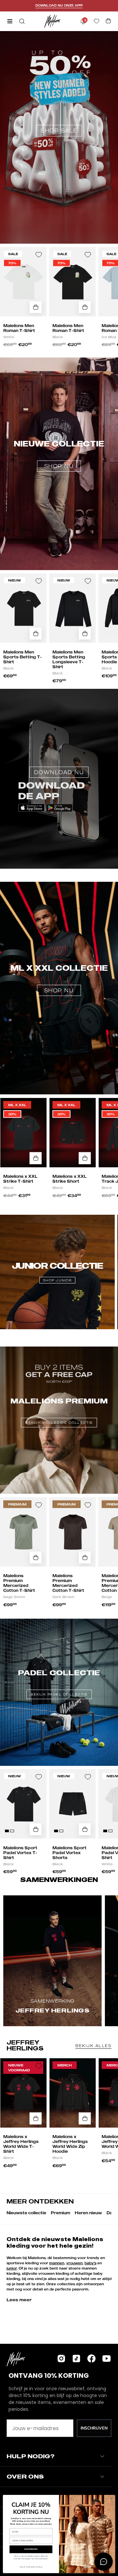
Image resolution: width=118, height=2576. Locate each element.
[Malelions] (52, 21)
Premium (60, 2213)
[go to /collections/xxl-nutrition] (59, 952)
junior (12, 2268)
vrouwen (74, 2263)
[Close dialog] (111, 2498)
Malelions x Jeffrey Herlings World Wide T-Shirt (21, 2144)
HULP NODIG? (30, 2456)
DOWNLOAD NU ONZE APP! (59, 5)
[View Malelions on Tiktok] (76, 2358)
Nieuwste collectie (26, 2213)
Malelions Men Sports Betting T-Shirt (23, 657)
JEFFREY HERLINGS (25, 2045)
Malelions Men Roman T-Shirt (19, 328)
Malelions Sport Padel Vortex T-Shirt (20, 1853)
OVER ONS (25, 2476)
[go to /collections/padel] (59, 1672)
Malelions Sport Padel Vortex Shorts (69, 1853)
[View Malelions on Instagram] (61, 2358)
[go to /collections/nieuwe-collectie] (59, 428)
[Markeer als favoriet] (39, 255)
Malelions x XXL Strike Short (70, 1179)
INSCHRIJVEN (94, 2428)
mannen (57, 2263)
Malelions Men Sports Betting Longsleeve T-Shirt (69, 659)
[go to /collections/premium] (59, 1400)
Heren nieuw (88, 2213)
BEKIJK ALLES (93, 2046)
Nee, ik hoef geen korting (31, 2567)
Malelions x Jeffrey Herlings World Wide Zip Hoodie (70, 2144)
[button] (21, 21)
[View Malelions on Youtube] (107, 2358)
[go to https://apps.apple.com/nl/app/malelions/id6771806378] (59, 746)
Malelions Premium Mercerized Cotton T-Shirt (19, 1583)
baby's (90, 2263)
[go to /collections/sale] (59, 97)
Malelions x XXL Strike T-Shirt (20, 1179)
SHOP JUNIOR (57, 1280)
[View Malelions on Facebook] (91, 2358)
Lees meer (19, 2300)
